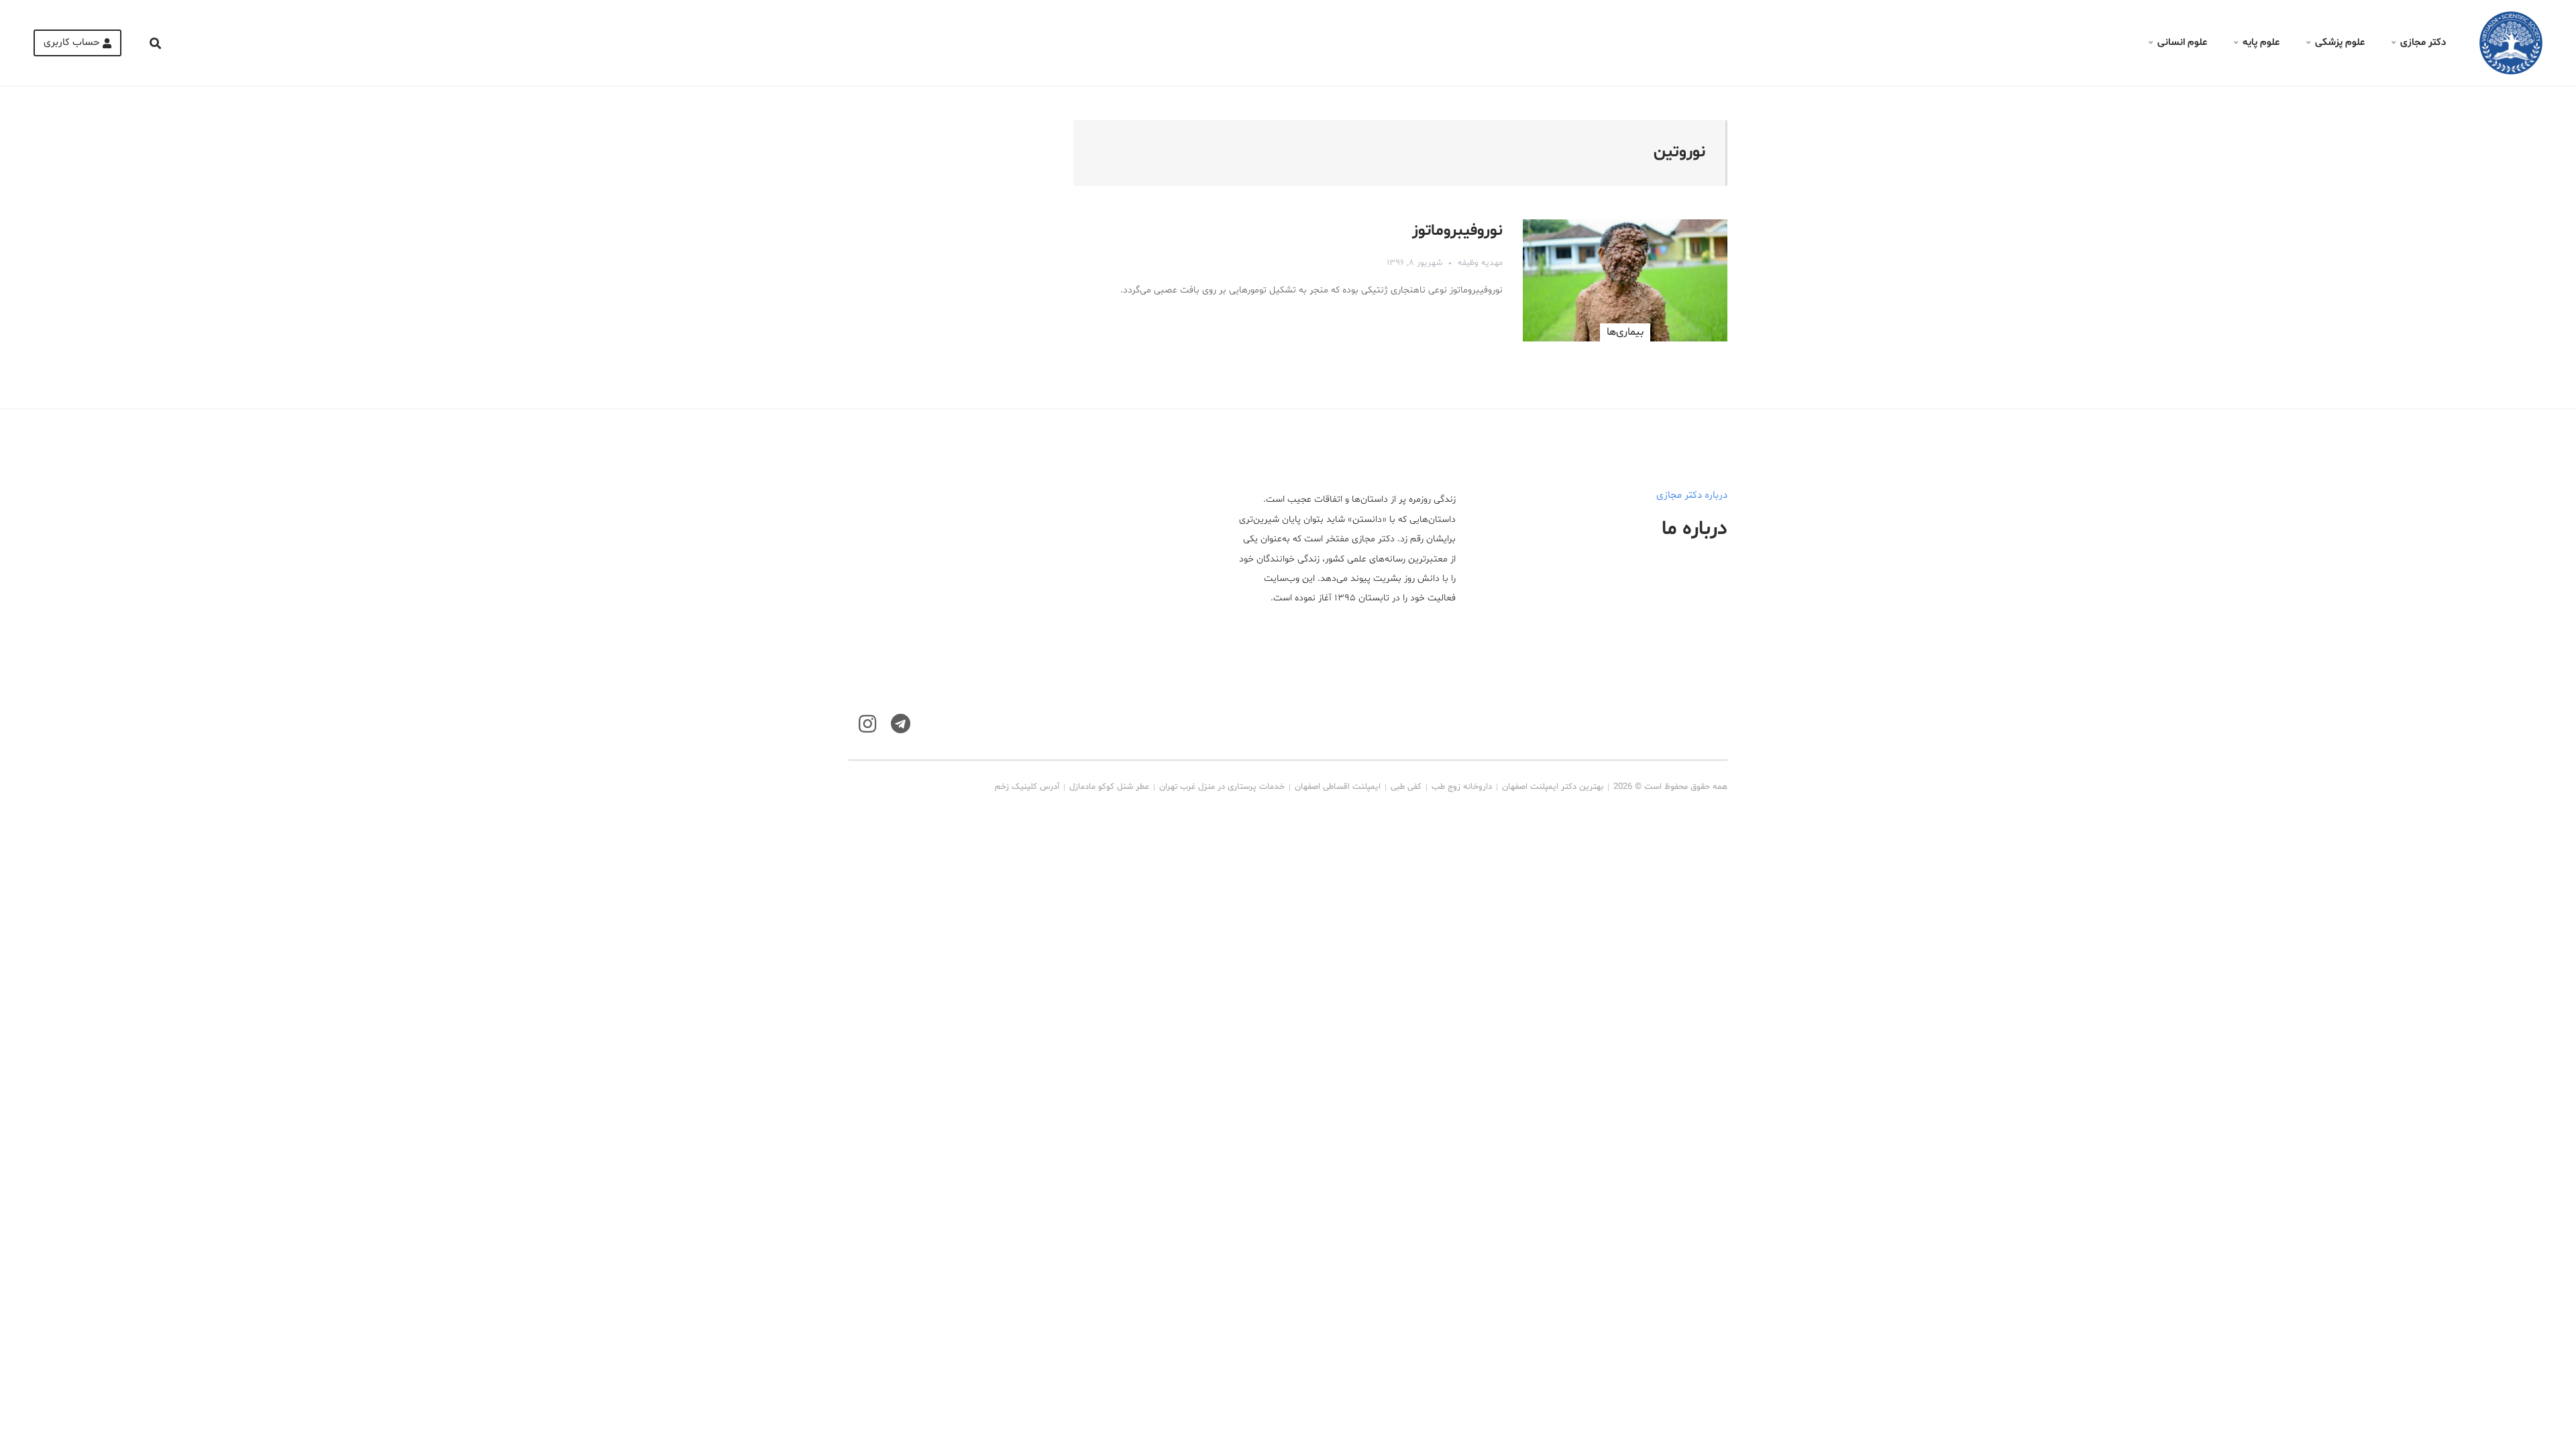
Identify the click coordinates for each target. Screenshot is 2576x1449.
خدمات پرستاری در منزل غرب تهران (1222, 787)
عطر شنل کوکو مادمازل (1109, 787)
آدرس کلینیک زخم (1027, 787)
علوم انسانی (2182, 43)
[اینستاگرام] (867, 724)
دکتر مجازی (2423, 43)
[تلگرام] (901, 724)
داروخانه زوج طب (1462, 787)
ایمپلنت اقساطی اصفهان (1338, 787)
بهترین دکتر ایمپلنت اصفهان (1553, 787)
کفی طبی (1406, 787)
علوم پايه (2261, 43)
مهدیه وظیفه (1480, 263)
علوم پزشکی (2340, 43)
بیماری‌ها (1625, 332)
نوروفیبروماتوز (1457, 231)
